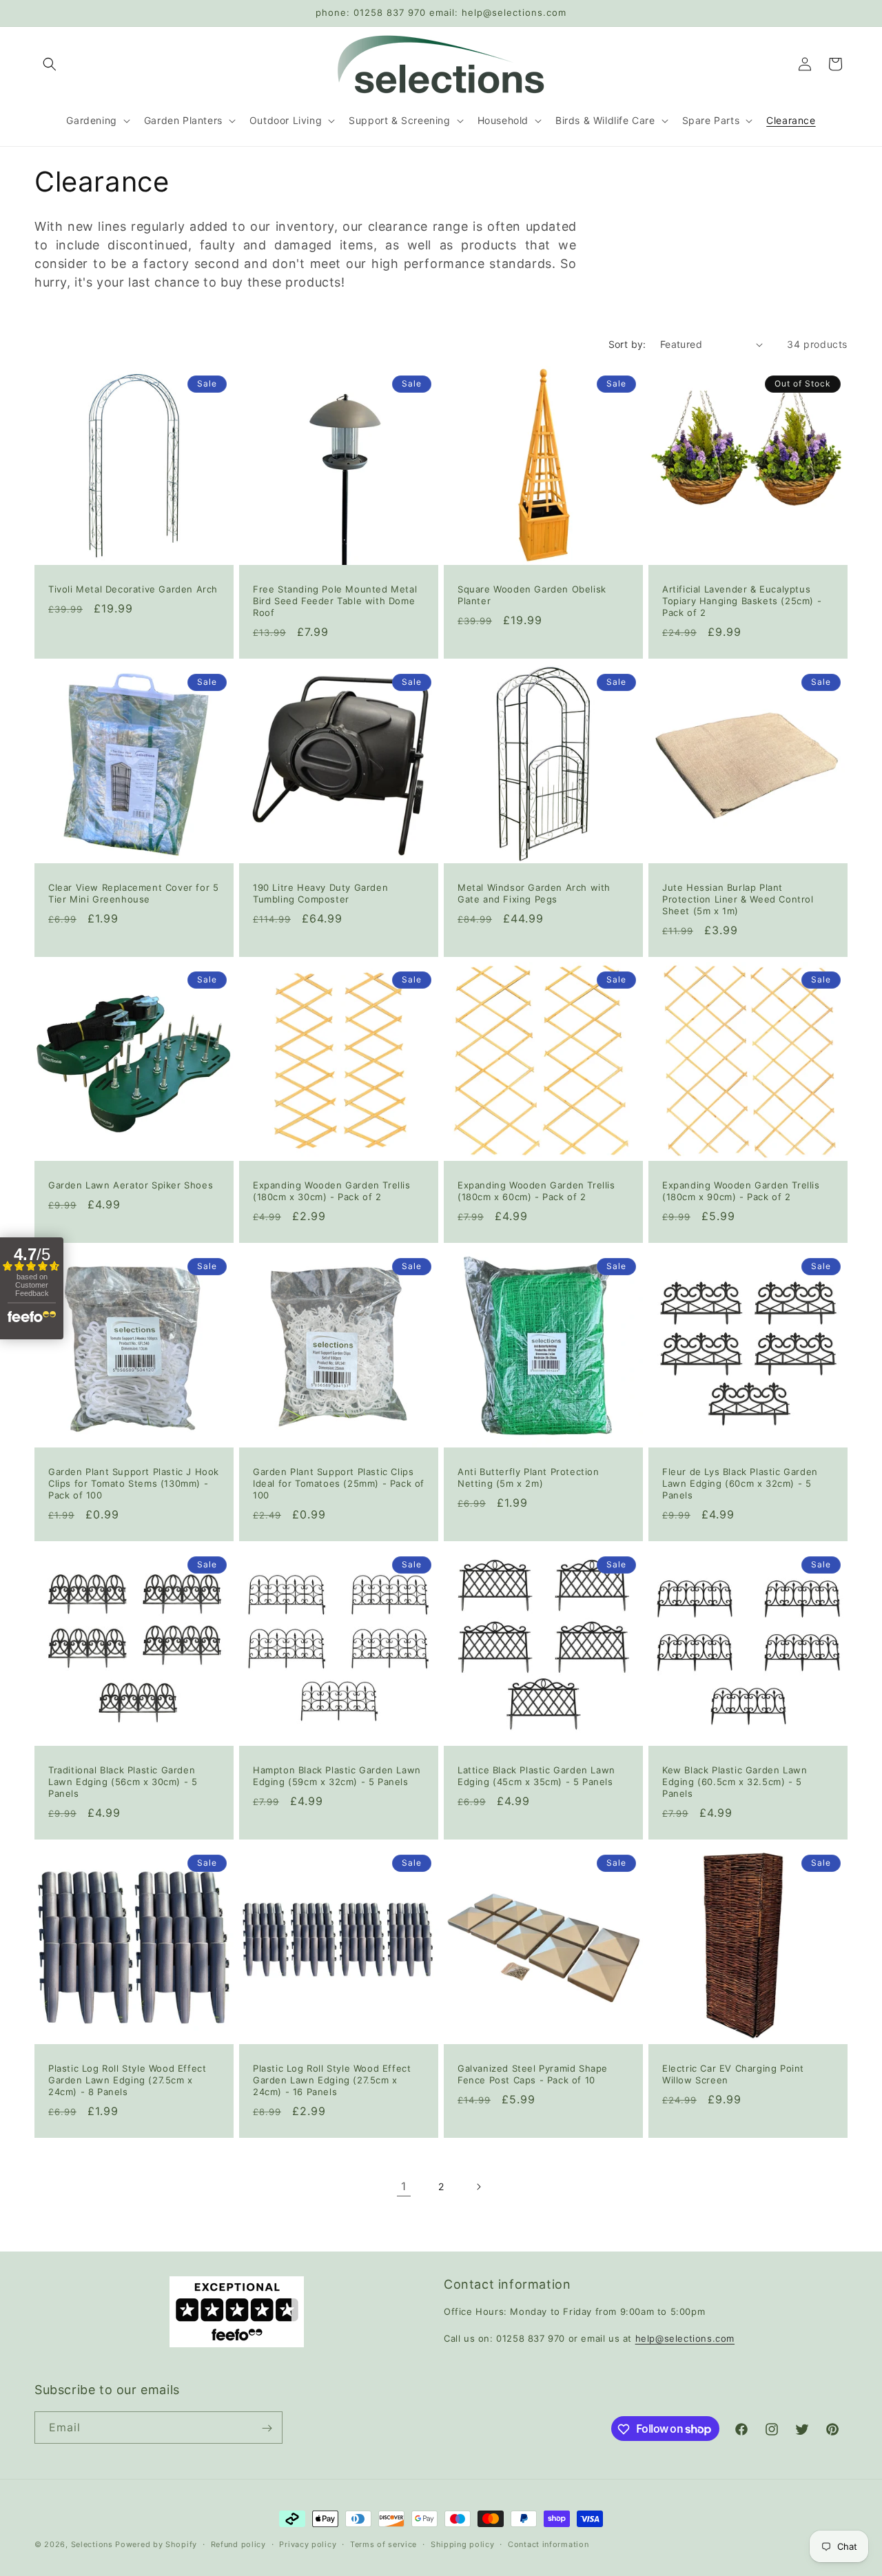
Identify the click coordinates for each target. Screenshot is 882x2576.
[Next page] (478, 2187)
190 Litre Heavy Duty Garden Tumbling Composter (320, 893)
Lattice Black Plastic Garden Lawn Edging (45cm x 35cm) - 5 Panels (536, 1776)
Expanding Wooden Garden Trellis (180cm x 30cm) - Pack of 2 (332, 1191)
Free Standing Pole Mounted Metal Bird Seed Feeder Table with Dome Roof (335, 601)
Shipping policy (463, 2544)
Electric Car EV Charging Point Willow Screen (733, 2074)
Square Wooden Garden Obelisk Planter (532, 595)
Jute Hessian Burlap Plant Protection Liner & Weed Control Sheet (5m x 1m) (738, 899)
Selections (92, 2544)
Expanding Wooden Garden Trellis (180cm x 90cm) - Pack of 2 (741, 1191)
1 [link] (404, 2187)
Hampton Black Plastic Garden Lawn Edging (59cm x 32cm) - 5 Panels (337, 1776)
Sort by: (627, 344)
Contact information (548, 2544)
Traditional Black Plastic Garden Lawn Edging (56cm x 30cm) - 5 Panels (123, 1782)
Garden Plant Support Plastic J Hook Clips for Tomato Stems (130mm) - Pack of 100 (134, 1483)
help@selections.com (685, 2338)
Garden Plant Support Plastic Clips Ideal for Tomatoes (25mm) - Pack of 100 (339, 1483)
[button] (50, 64)
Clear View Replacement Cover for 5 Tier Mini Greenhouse (133, 893)
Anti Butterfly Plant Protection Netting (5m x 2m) (529, 1477)
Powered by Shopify (156, 2544)
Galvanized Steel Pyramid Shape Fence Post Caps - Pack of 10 (533, 2074)
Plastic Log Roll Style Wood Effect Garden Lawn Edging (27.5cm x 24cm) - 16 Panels (332, 2080)
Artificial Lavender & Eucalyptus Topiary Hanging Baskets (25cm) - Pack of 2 (742, 601)
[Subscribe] (267, 2428)
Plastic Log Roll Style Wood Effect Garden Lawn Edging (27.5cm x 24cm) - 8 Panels (127, 2080)
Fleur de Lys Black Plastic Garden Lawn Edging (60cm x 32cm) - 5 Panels (740, 1483)
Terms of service (383, 2544)
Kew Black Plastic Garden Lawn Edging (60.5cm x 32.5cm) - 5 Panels (735, 1782)
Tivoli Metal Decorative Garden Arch (133, 589)
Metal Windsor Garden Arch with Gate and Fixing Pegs (534, 893)
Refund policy (238, 2544)
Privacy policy (308, 2544)
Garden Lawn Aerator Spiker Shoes (131, 1185)
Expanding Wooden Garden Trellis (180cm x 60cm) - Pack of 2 (536, 1191)
